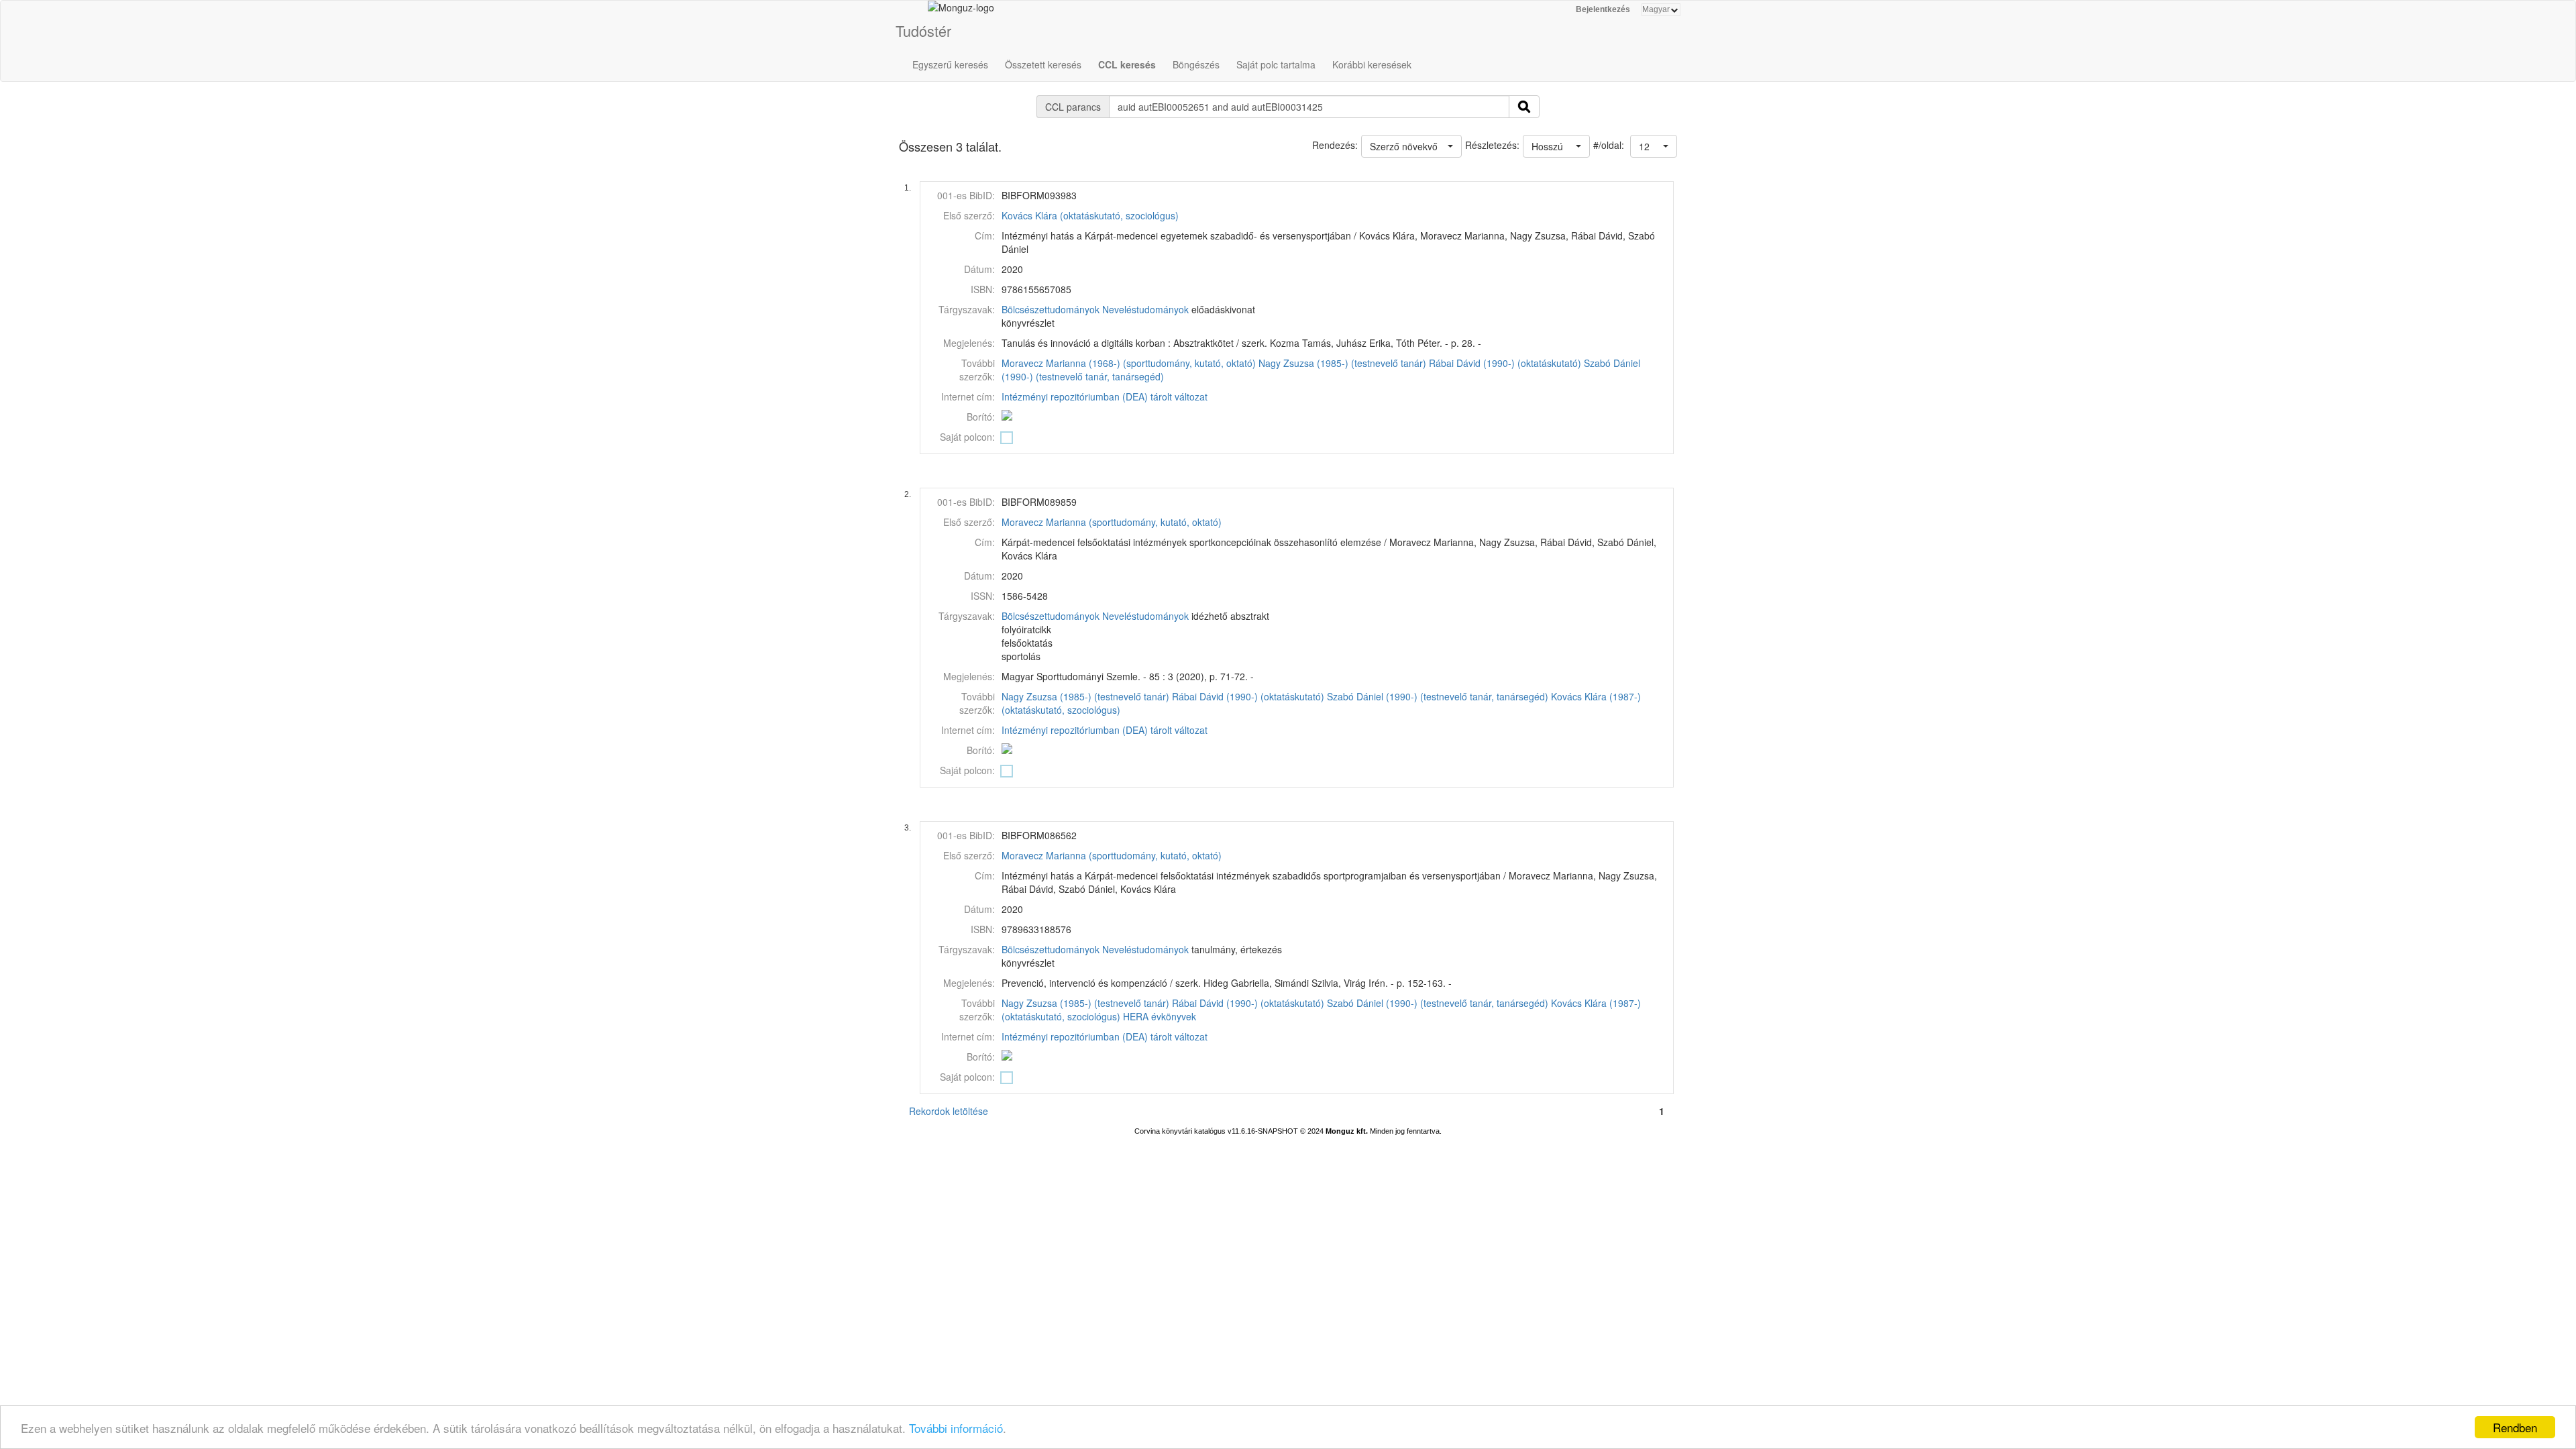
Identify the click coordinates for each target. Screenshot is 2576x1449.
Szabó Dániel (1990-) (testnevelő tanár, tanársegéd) (1438, 696)
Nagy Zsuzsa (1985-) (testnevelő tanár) (1342, 363)
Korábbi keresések (1372, 64)
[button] (1654, 146)
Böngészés (1196, 64)
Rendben (2515, 1427)
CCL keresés (1127, 64)
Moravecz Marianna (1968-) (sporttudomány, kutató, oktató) (1129, 363)
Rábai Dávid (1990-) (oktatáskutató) (1505, 363)
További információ (956, 1428)
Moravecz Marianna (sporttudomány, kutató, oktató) (1112, 522)
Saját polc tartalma (1276, 64)
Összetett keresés (1043, 64)
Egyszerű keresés (950, 64)
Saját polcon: (967, 437)
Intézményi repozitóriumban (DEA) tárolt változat (1105, 396)
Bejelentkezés (1603, 9)
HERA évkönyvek (1160, 1016)
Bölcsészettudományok (1051, 309)
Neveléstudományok (1145, 309)
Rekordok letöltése (949, 1111)
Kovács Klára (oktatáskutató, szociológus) (1090, 215)
